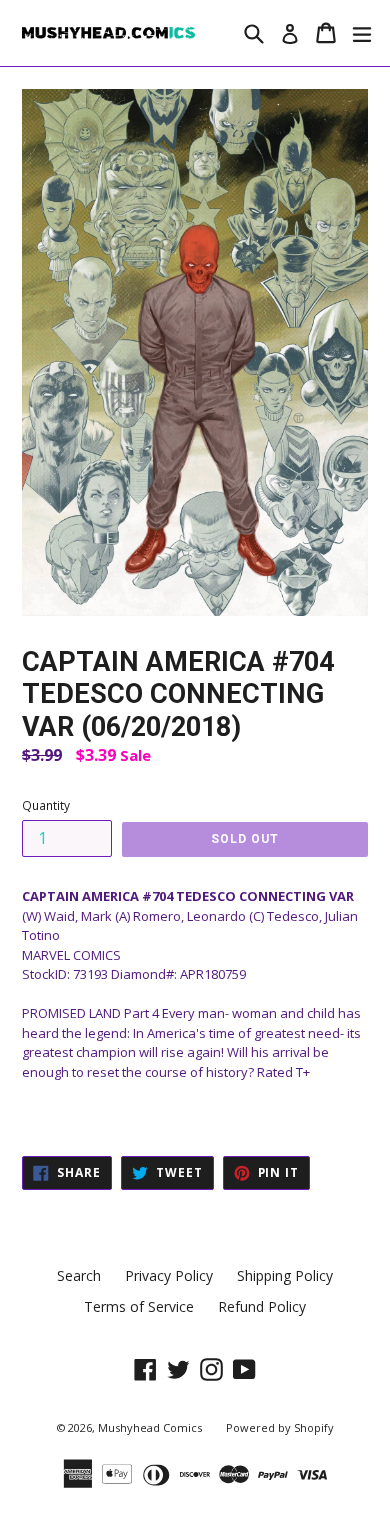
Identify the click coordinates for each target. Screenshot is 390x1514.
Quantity (46, 805)
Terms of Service (139, 1306)
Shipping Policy (285, 1275)
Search (79, 1275)
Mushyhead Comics (150, 1427)
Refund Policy (262, 1306)
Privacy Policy (169, 1275)
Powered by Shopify (280, 1427)
